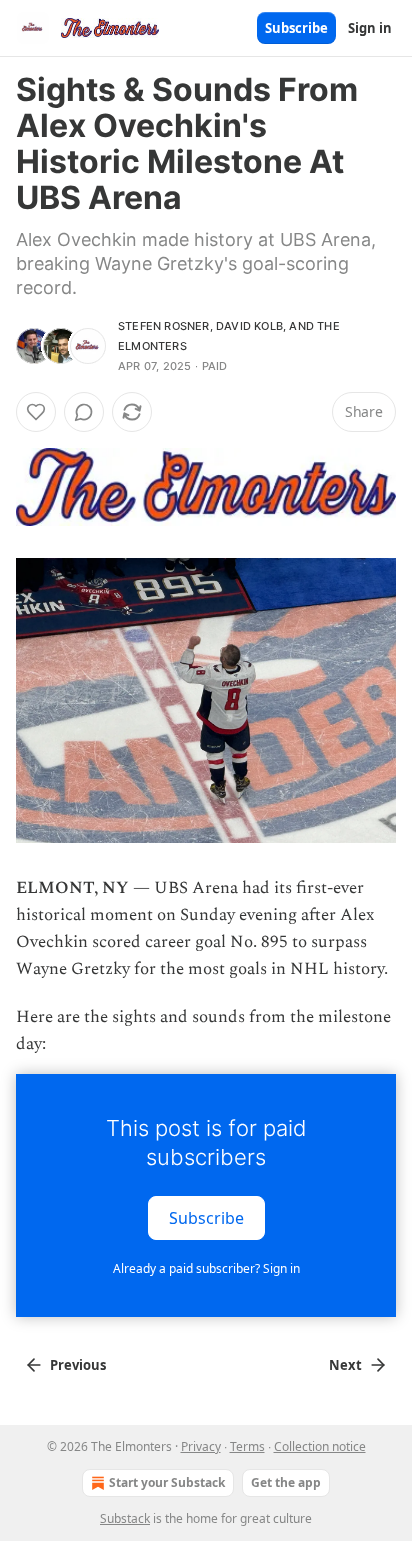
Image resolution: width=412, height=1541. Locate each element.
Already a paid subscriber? (206, 1268)
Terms (247, 1446)
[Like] (36, 412)
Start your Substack (167, 1482)
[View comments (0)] (84, 412)
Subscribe (296, 28)
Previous (78, 1365)
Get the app (286, 1482)
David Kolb (249, 326)
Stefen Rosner (164, 326)
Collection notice (320, 1446)
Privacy (201, 1446)
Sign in (370, 28)
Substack (125, 1518)
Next (345, 1365)
